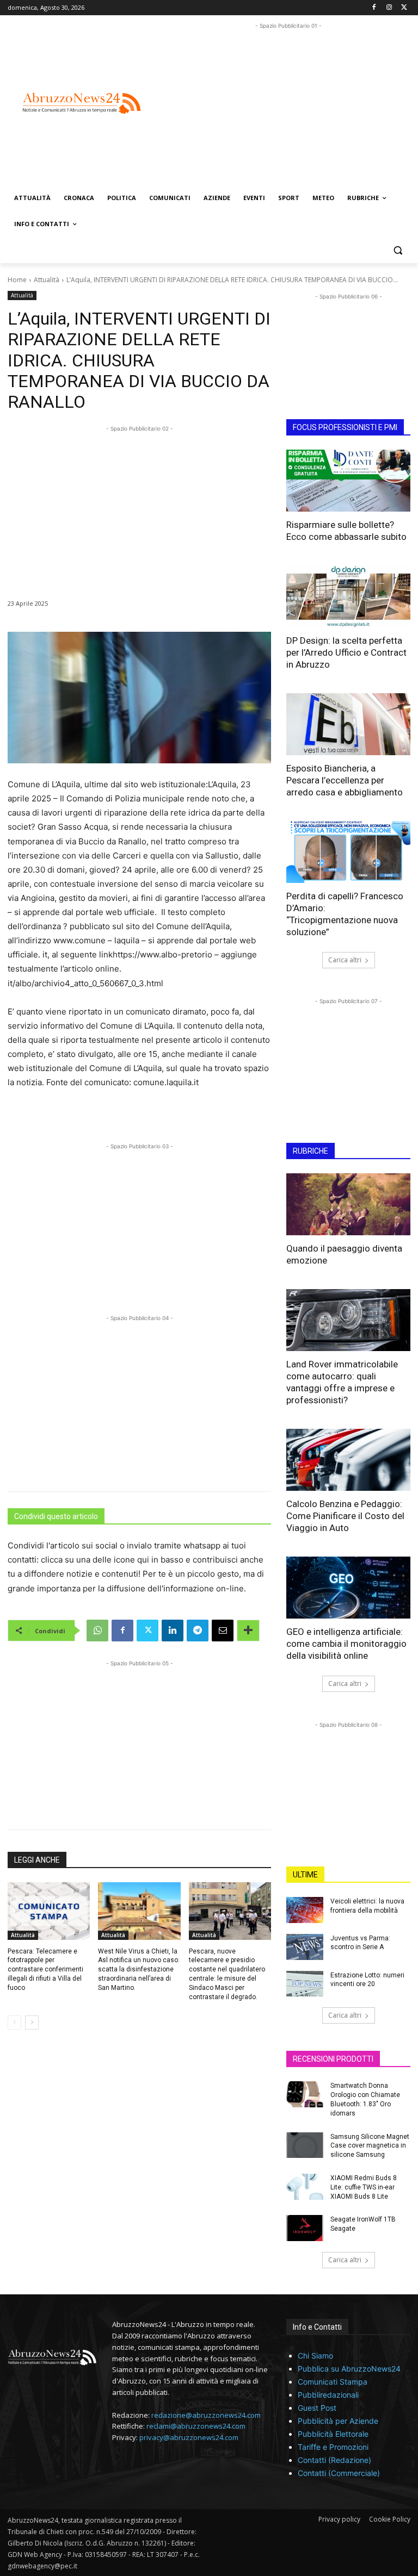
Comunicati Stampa (333, 2382)
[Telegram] (198, 1631)
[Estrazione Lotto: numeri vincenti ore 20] (305, 1984)
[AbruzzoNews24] (82, 104)
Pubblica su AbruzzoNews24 (349, 2369)
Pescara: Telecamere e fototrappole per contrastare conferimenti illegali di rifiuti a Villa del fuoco (45, 1970)
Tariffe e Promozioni (333, 2447)
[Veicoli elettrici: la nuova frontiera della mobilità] (305, 1910)
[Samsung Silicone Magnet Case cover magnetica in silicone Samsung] (305, 2145)
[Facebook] (374, 8)
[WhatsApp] (97, 1631)
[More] (248, 1631)
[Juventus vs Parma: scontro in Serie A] (305, 1947)
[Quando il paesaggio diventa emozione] (348, 1204)
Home (17, 280)
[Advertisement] (292, 108)
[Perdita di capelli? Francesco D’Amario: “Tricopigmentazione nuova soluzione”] (348, 852)
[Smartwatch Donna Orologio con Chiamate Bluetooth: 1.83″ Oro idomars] (305, 2094)
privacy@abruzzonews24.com (189, 2437)
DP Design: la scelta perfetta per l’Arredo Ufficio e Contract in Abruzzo (346, 652)
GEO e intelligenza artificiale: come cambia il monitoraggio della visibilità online (346, 1644)
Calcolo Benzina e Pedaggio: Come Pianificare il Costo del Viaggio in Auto (345, 1516)
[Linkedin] (173, 1631)
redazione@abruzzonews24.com (206, 2415)
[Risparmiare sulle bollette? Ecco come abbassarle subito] (348, 481)
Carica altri (345, 960)
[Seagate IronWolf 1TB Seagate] (305, 2228)
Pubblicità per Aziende (338, 2421)
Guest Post (317, 2408)
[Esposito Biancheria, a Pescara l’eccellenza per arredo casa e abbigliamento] (348, 724)
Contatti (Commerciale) (339, 2473)
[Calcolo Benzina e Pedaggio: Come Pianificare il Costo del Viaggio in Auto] (348, 1460)
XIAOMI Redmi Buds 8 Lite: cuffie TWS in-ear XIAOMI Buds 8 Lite (364, 2187)
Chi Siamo (315, 2356)
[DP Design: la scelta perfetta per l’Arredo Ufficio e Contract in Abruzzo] (348, 596)
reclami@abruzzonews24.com (196, 2426)
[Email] (223, 1631)
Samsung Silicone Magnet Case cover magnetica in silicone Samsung (370, 2146)
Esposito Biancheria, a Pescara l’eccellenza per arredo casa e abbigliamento (345, 780)
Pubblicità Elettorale (333, 2434)
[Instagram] (389, 8)
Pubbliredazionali (328, 2395)
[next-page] (32, 2023)
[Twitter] (404, 8)
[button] (398, 250)
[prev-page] (14, 2023)
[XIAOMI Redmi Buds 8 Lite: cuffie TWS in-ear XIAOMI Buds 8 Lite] (305, 2187)
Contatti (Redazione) (334, 2460)
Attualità (47, 280)
